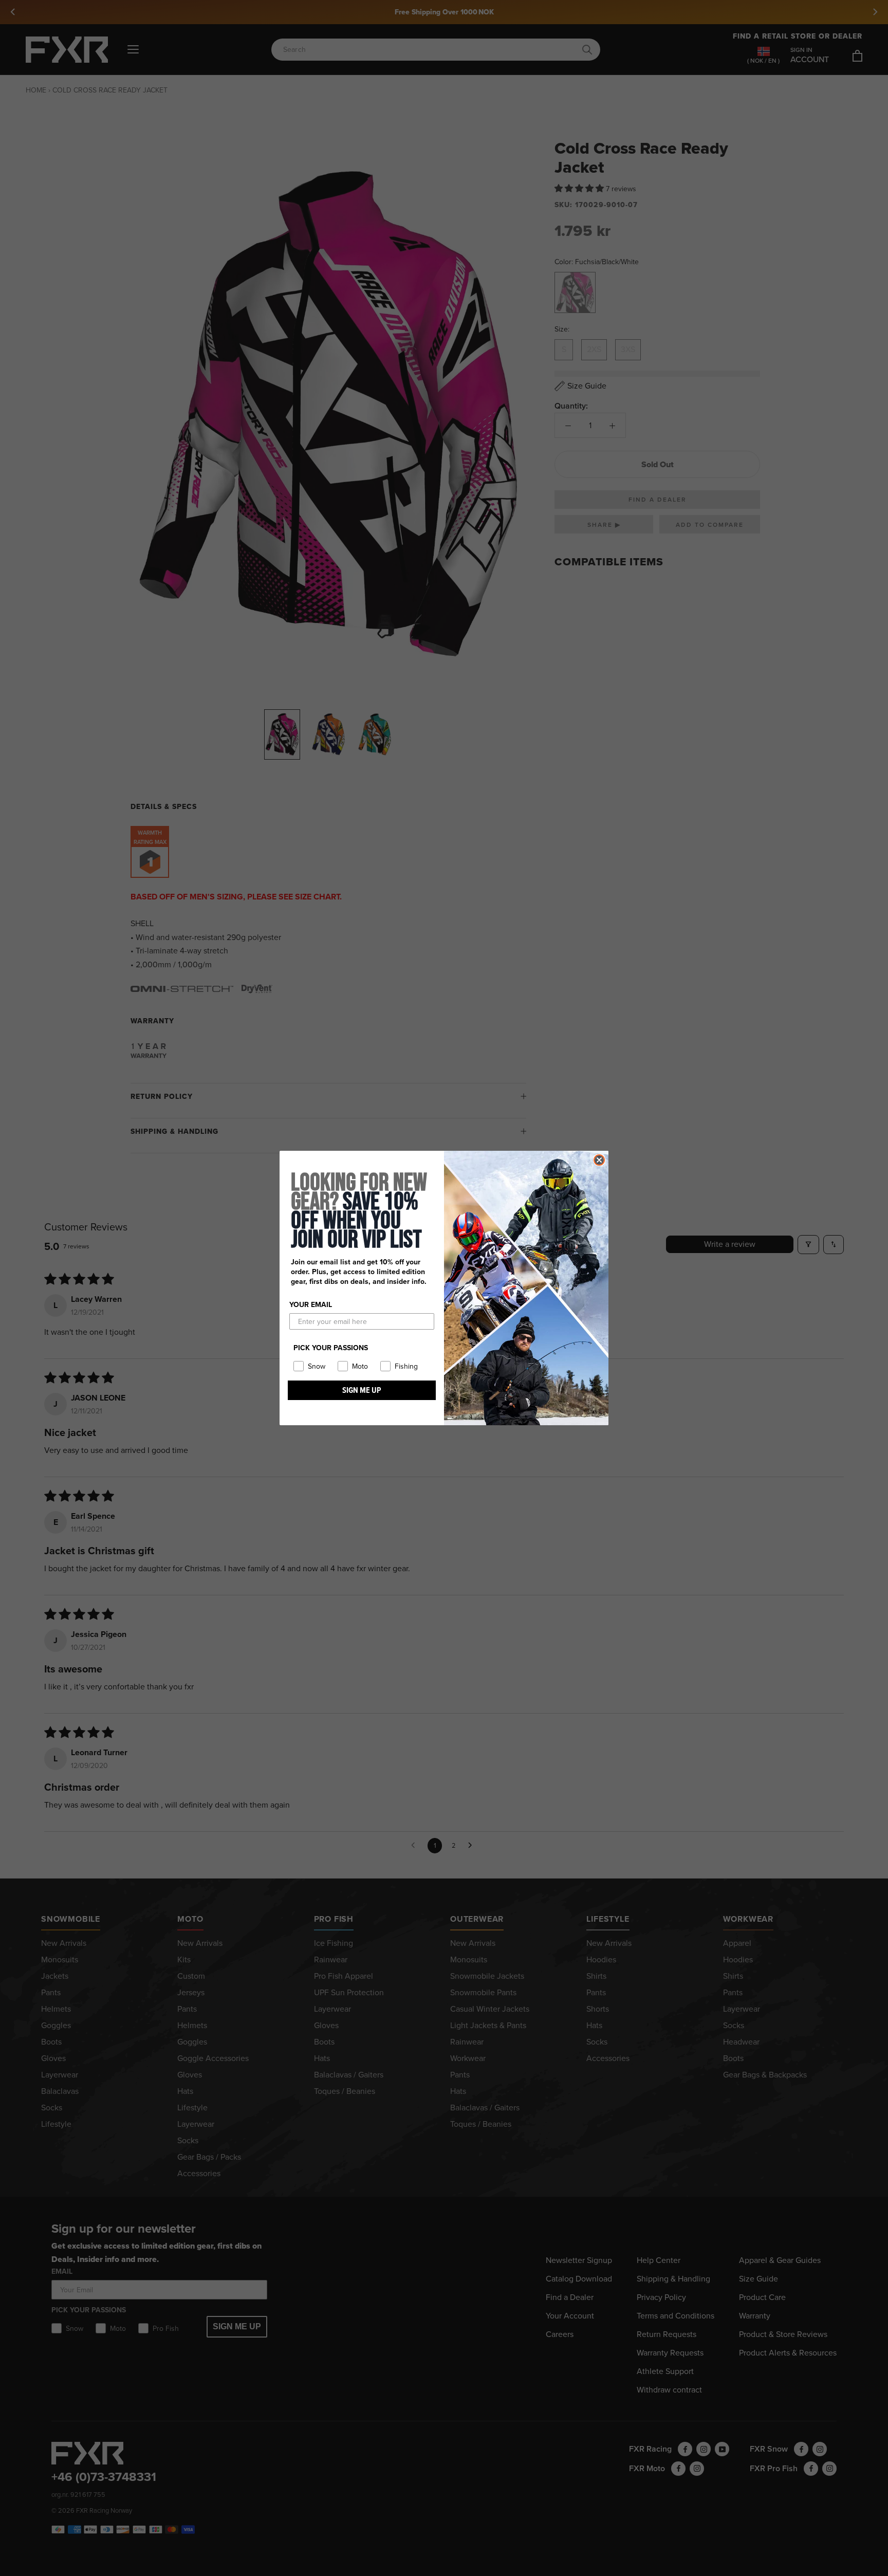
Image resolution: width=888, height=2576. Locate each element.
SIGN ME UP (362, 1390)
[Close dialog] (599, 1160)
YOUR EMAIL (311, 1305)
